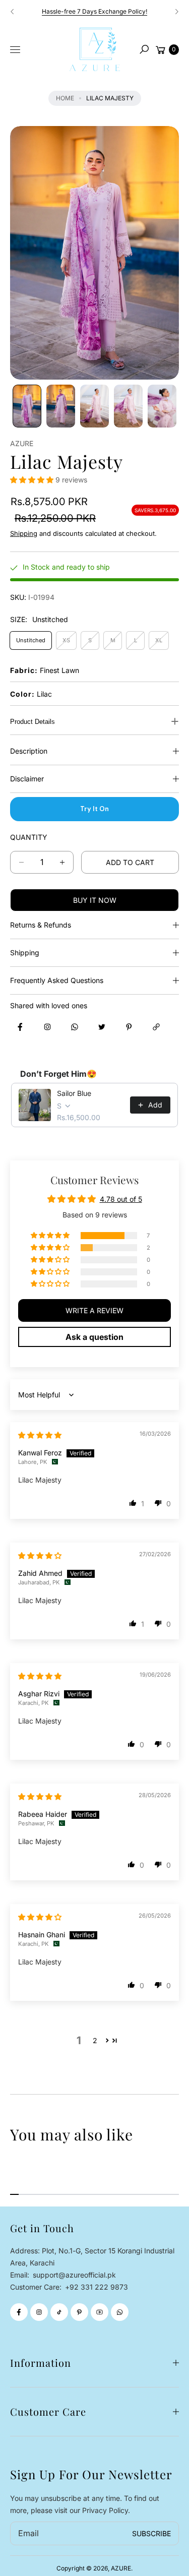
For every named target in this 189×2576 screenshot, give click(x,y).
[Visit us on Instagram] (47, 1027)
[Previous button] (13, 12)
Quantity (29, 837)
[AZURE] (95, 49)
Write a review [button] (94, 1310)
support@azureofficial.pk (73, 2275)
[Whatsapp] (120, 2312)
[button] (144, 49)
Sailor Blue (74, 1093)
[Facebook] (19, 2312)
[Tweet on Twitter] (102, 1027)
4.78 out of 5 (121, 1199)
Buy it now (95, 900)
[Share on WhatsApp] (75, 1027)
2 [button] (95, 2040)
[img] (40, 1435)
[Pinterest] (79, 2312)
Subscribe (151, 2533)
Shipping (24, 533)
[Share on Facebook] (20, 1027)
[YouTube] (100, 2312)
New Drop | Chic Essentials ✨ (95, 11)
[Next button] (176, 12)
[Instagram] (39, 2312)
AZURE (121, 2568)
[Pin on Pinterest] (129, 1027)
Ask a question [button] (94, 1337)
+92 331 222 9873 (97, 2287)
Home (65, 98)
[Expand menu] (15, 50)
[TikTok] (59, 2312)
